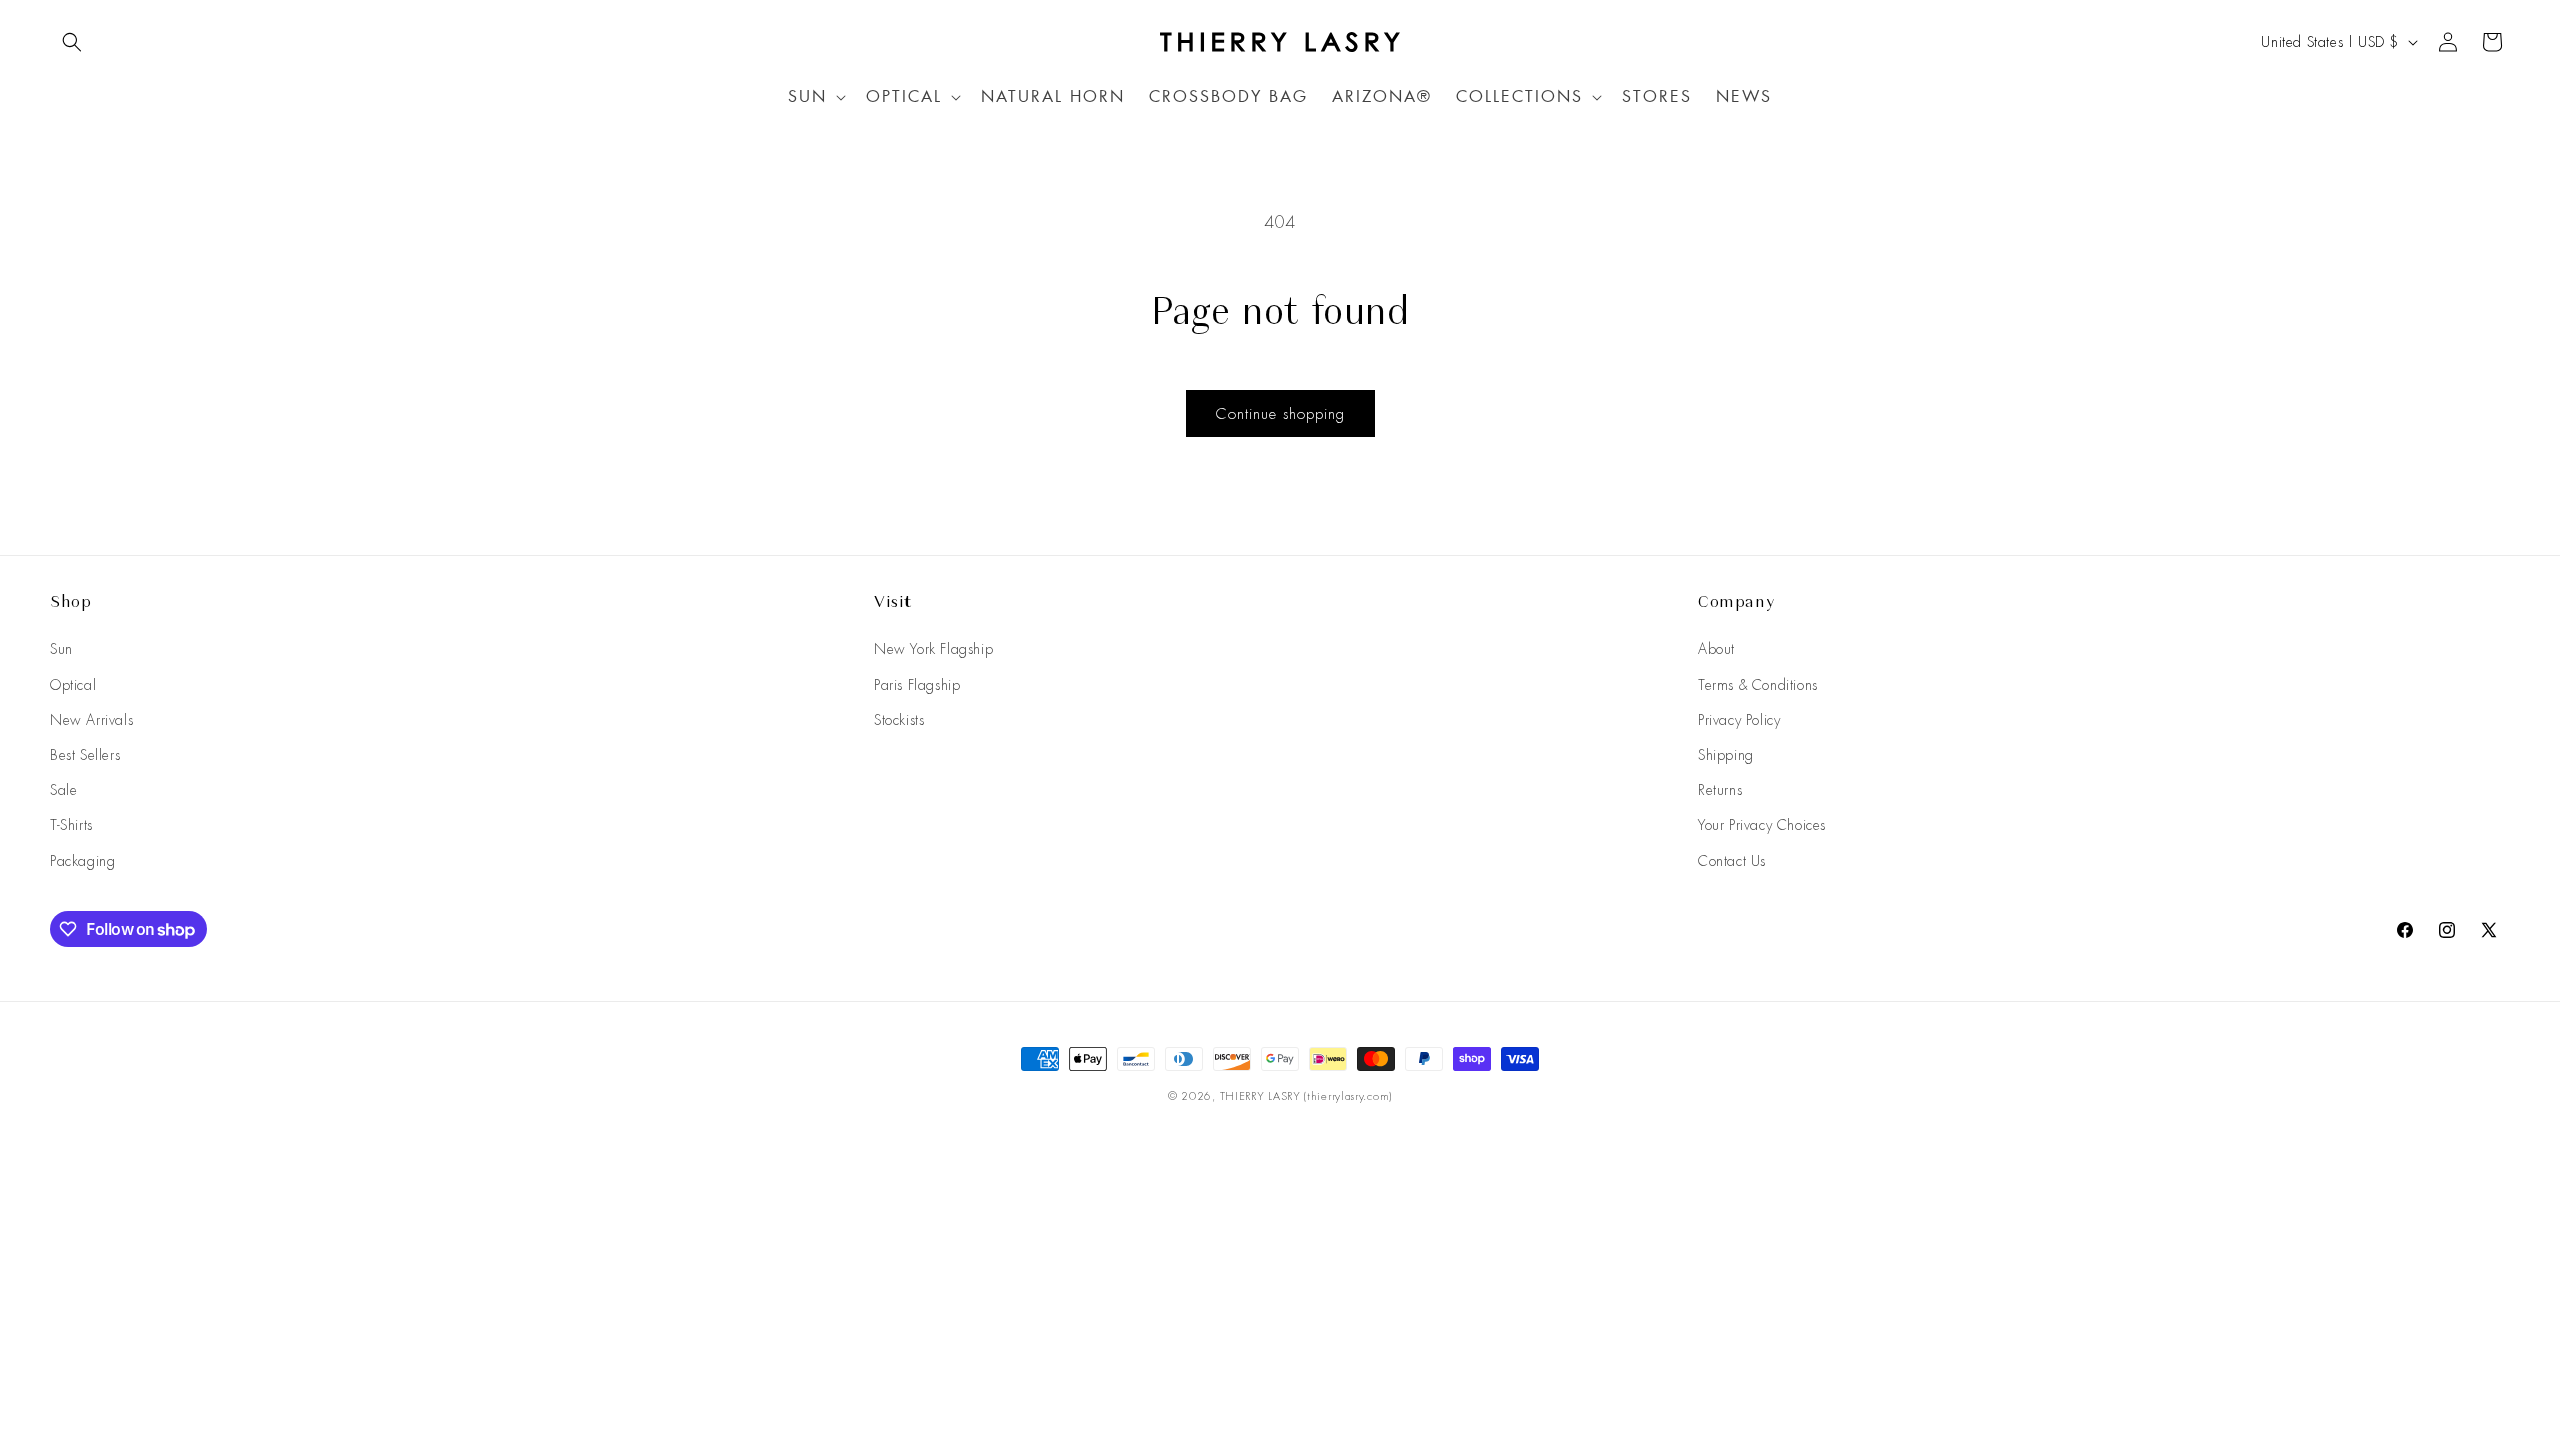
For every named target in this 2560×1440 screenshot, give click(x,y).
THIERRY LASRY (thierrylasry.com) (1306, 1096)
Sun (61, 649)
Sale (63, 790)
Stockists (899, 720)
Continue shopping (1280, 414)
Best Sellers (85, 755)
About (1716, 649)
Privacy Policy (1739, 720)
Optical (73, 685)
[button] (72, 42)
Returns (1720, 790)
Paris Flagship (917, 685)
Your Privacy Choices (1762, 825)
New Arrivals (91, 720)
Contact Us (1732, 861)
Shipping (1726, 755)
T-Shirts (71, 825)
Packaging (82, 861)
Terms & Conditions (1758, 685)
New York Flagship (933, 649)
